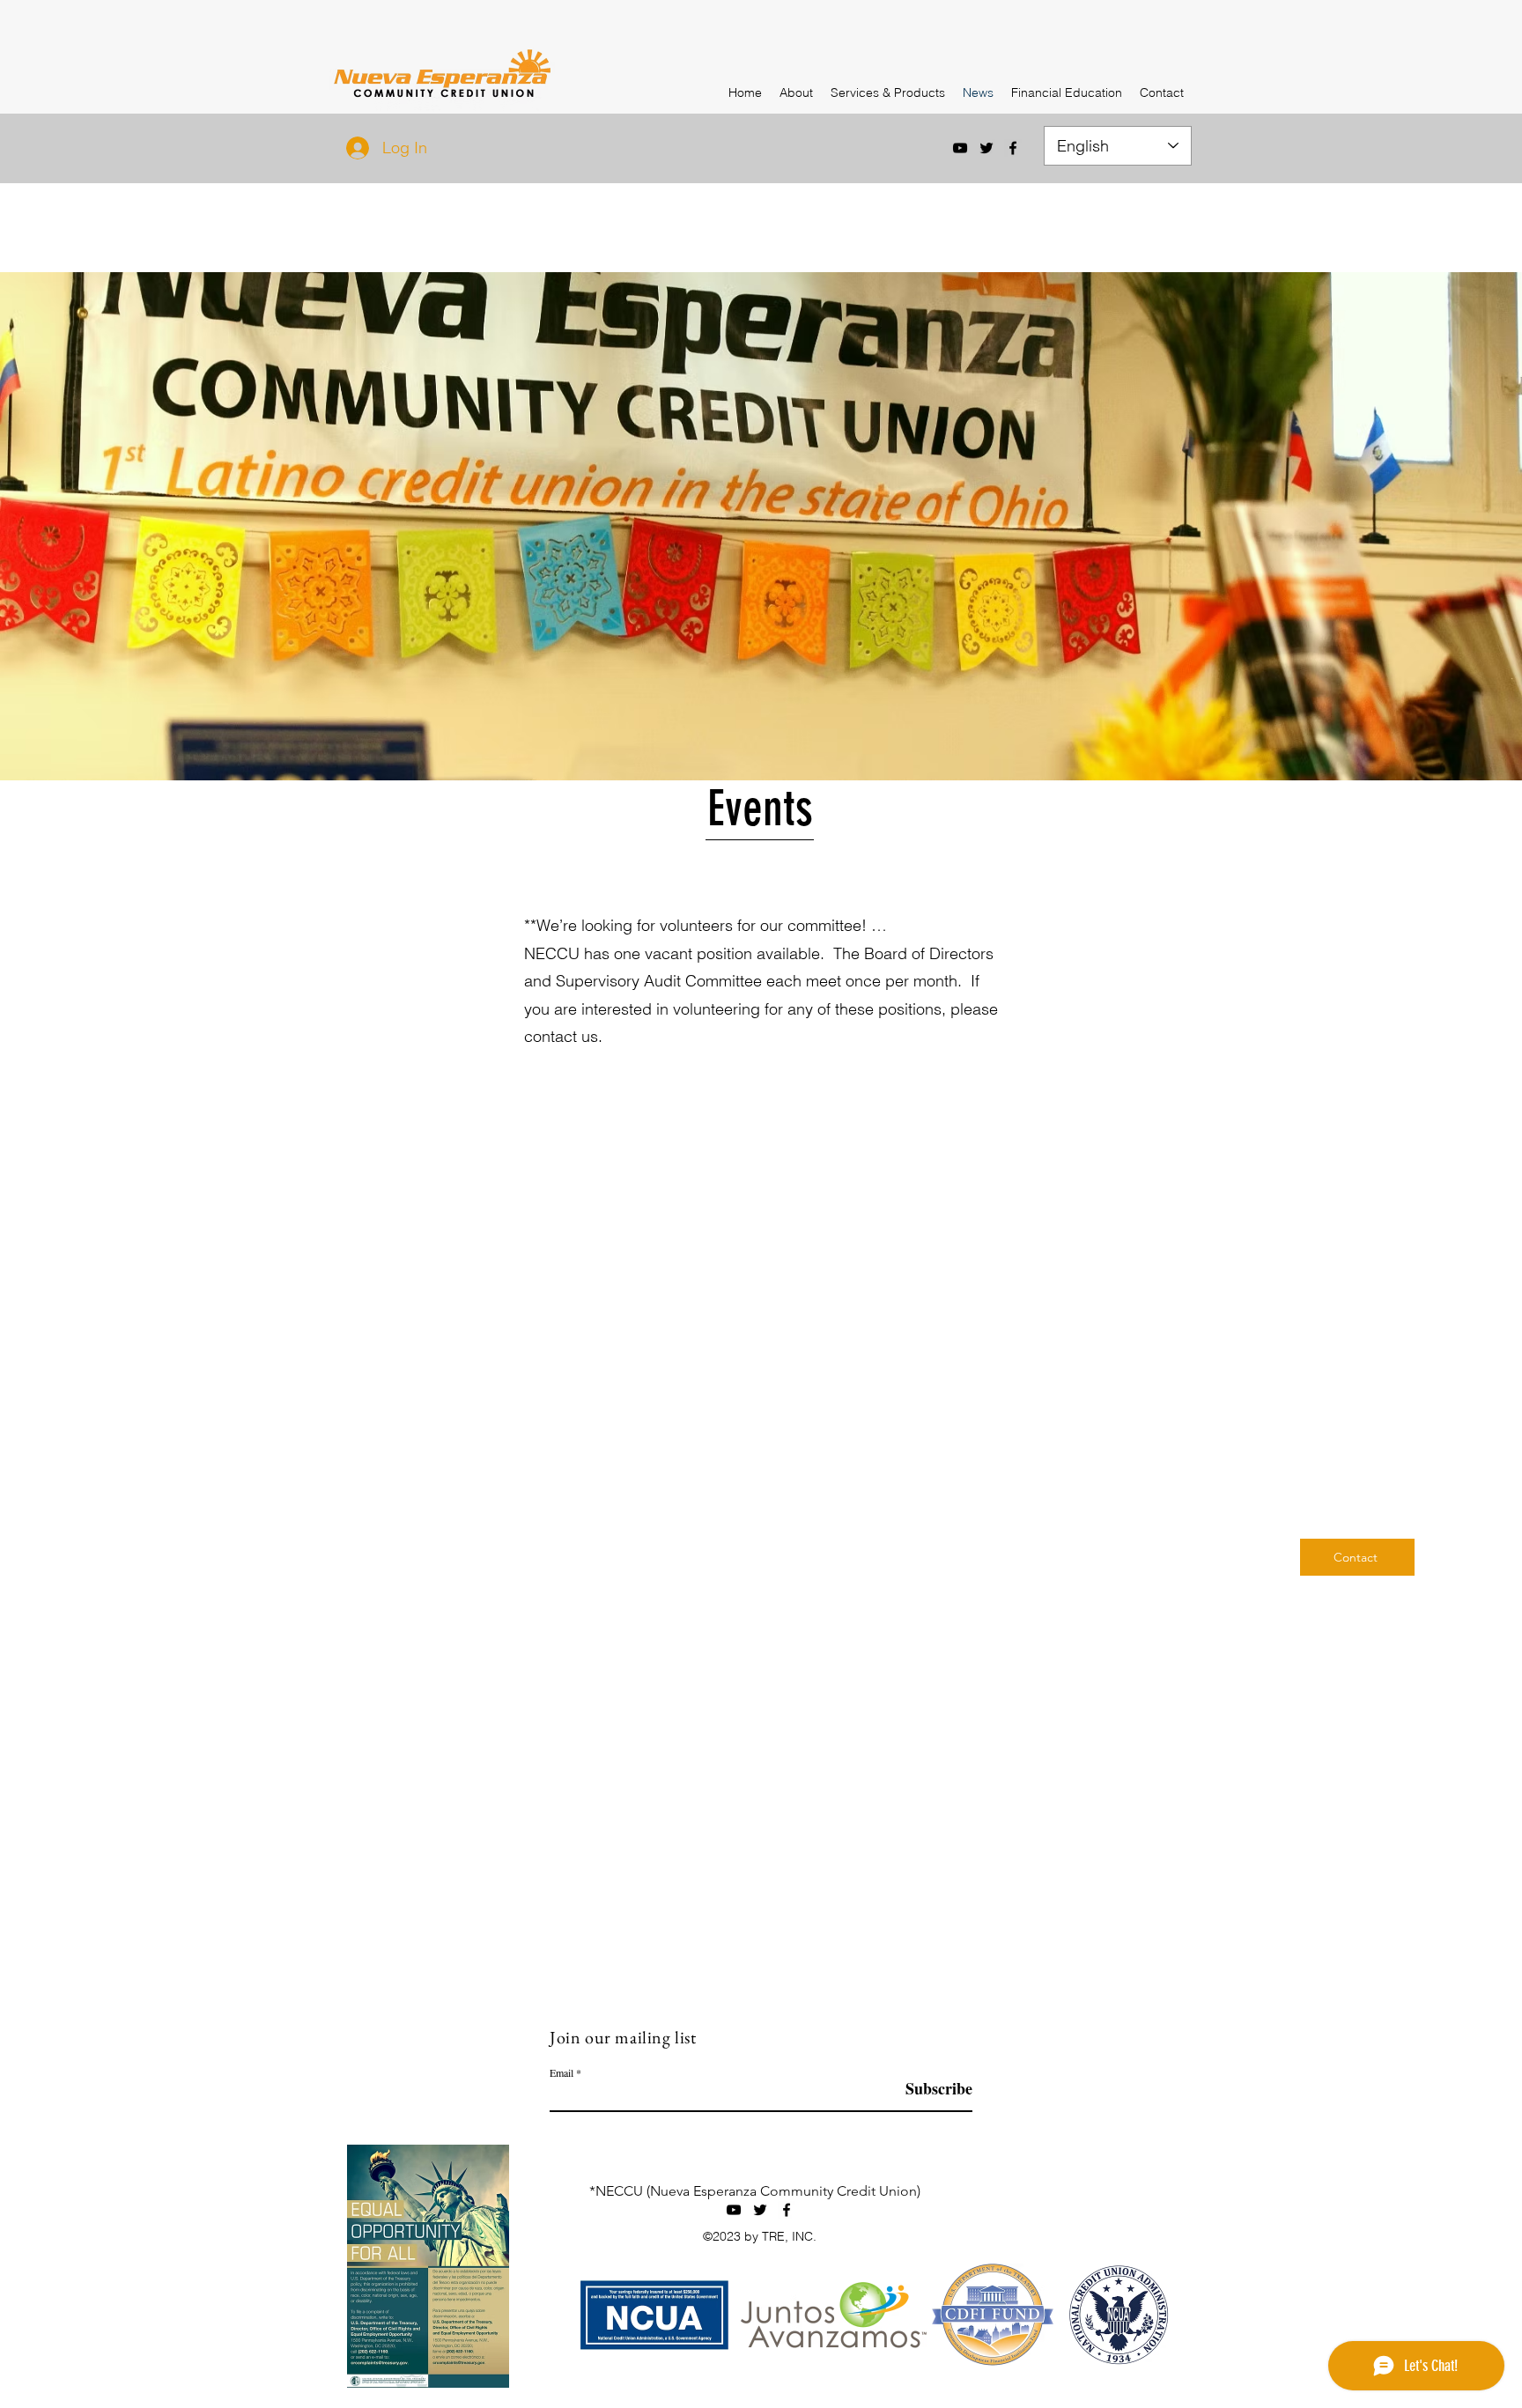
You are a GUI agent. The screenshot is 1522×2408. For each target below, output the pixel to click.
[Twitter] (986, 148)
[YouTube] (960, 148)
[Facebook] (1013, 148)
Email (562, 2072)
